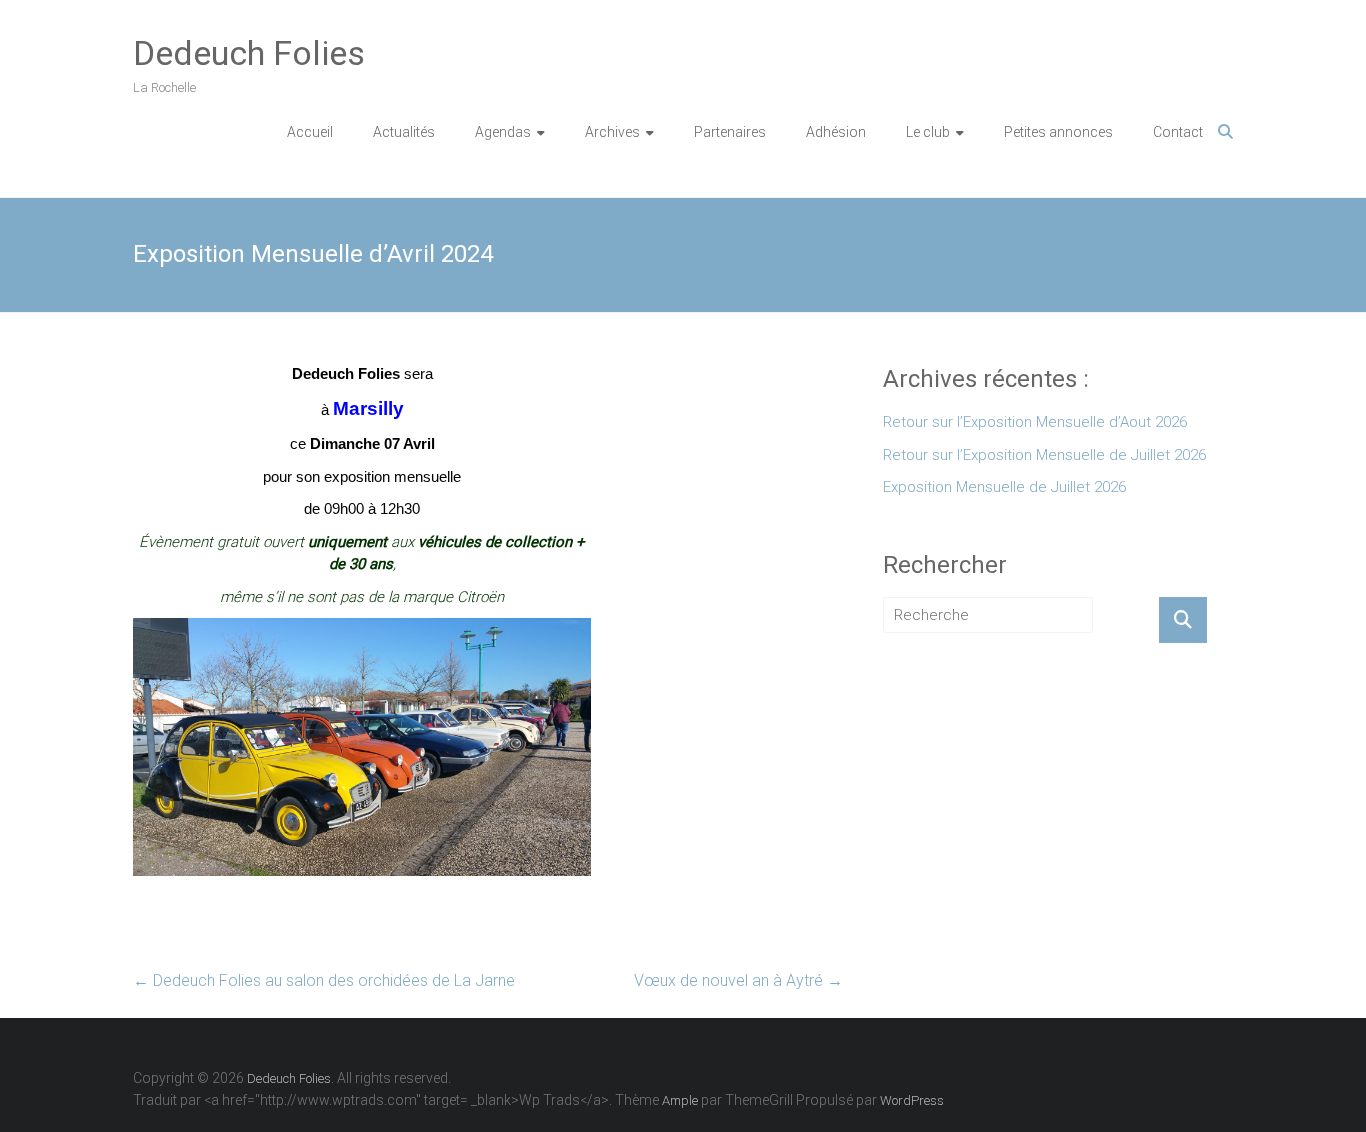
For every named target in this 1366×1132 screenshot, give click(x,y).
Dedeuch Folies (249, 53)
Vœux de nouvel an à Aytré (738, 980)
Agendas (503, 132)
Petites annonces (1058, 132)
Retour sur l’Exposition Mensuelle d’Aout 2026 (1035, 422)
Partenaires (730, 132)
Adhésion (836, 132)
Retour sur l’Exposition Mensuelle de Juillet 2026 (1044, 455)
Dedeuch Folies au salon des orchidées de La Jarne (324, 980)
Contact (1178, 132)
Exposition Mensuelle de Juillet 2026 (1004, 487)
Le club (928, 132)
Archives (612, 132)
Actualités (404, 132)
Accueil (310, 132)
